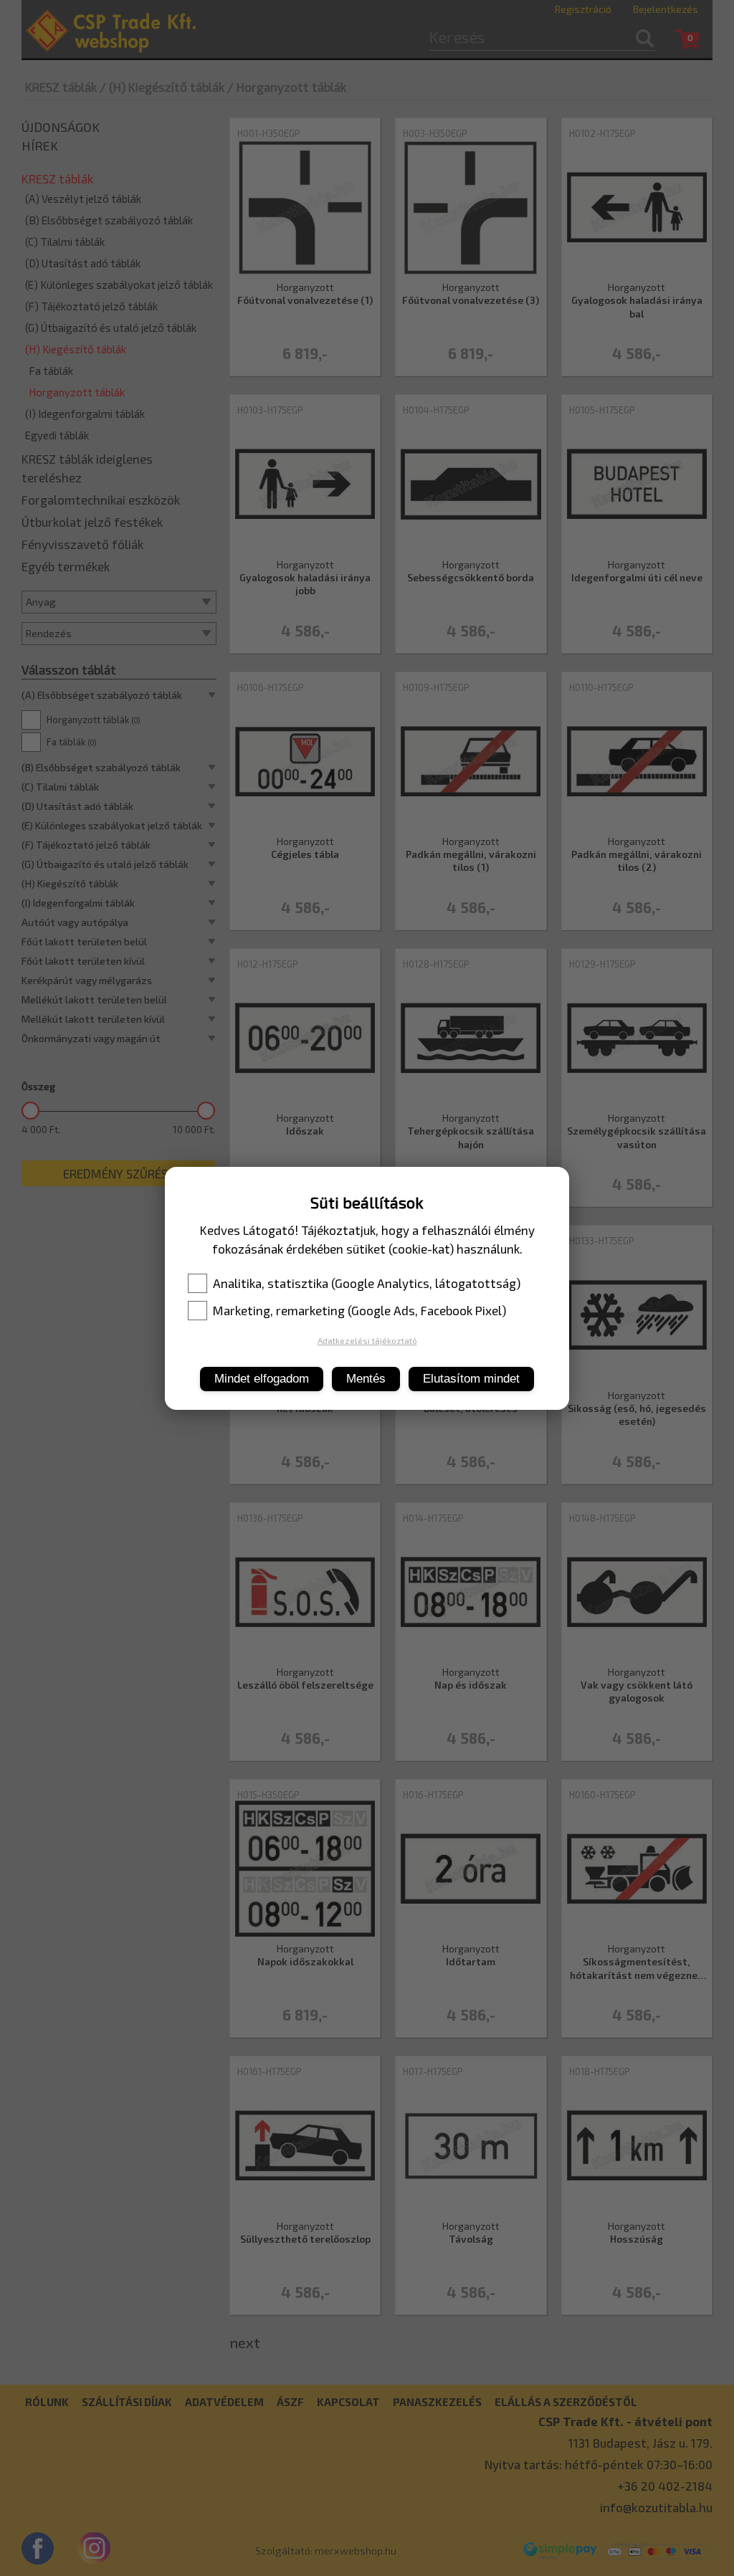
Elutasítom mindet (471, 1379)
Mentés (366, 1379)
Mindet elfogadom (262, 1379)
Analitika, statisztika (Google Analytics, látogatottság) (367, 1283)
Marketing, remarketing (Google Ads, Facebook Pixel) (359, 1310)
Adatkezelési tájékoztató (367, 1340)
